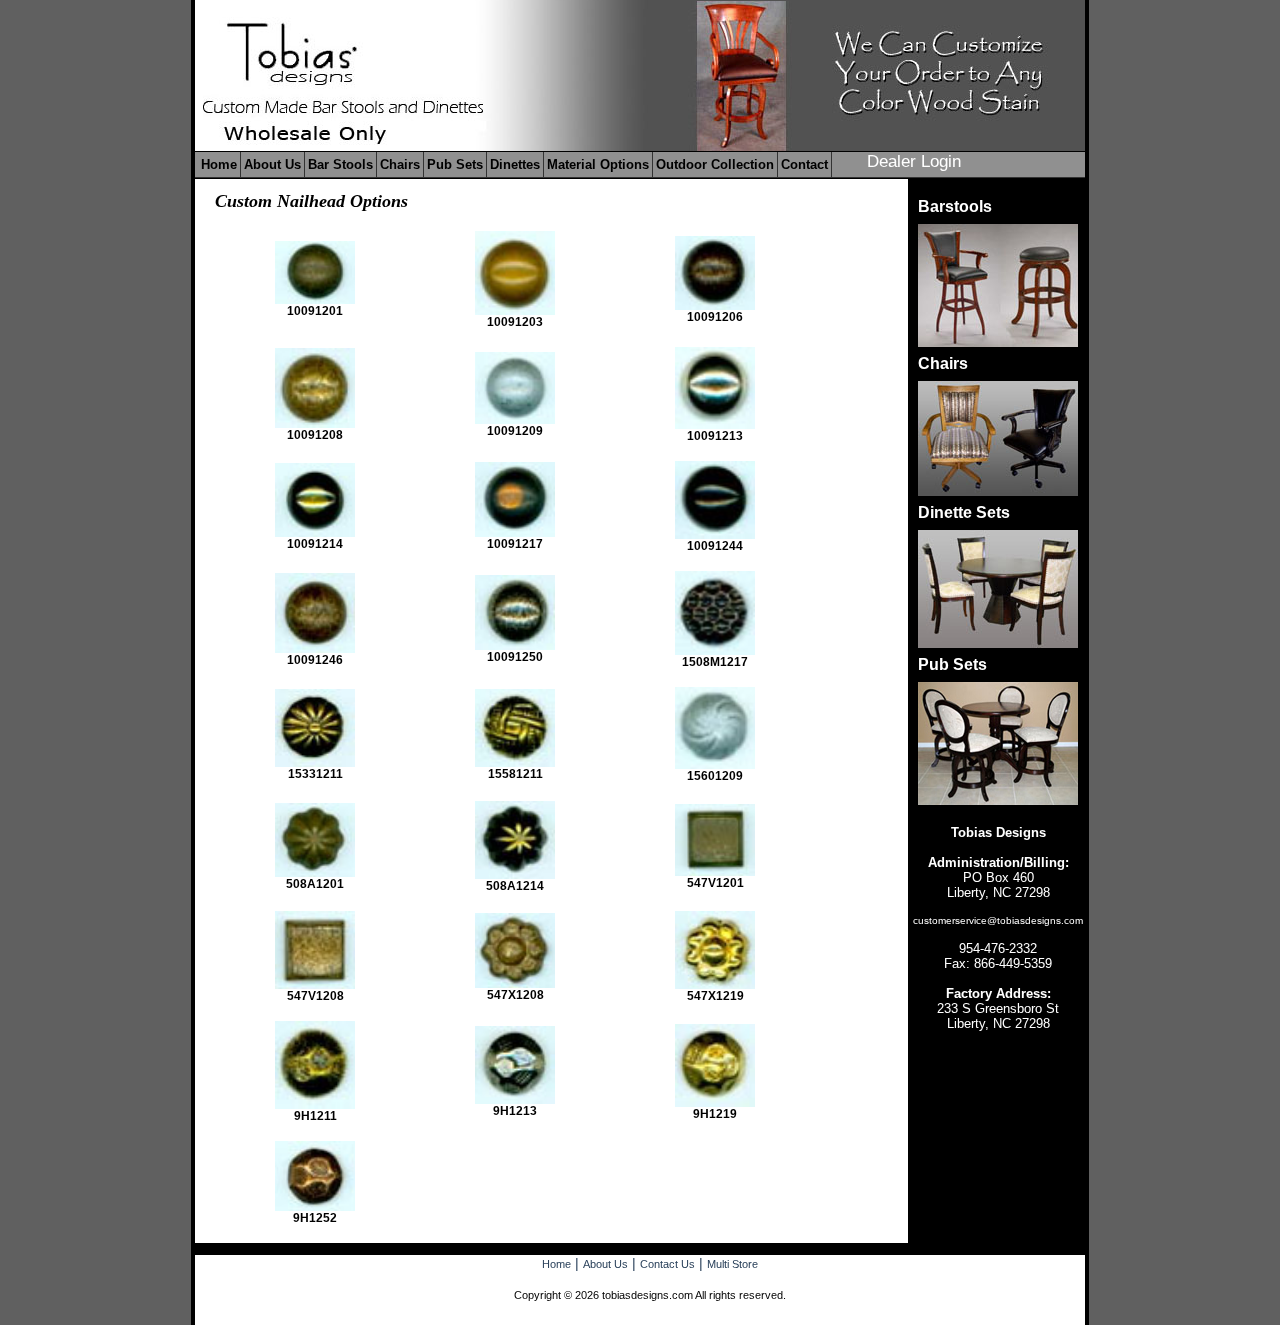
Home (219, 164)
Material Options (598, 164)
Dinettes (515, 164)
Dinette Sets (964, 512)
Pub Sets (455, 164)
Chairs (400, 164)
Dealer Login (914, 161)
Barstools (955, 206)
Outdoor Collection (715, 164)
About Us (272, 164)
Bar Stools (340, 164)
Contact (804, 164)
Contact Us (667, 1264)
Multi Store (732, 1264)
